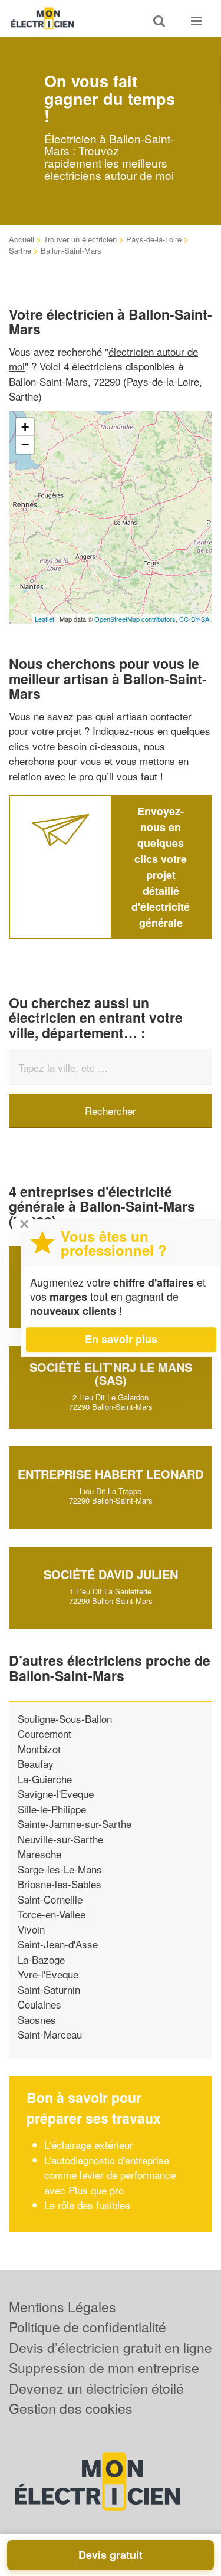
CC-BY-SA (194, 619)
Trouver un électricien (80, 239)
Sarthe (20, 250)
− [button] (25, 444)
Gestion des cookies (71, 2408)
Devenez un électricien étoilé (96, 2388)
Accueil (22, 239)
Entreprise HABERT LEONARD (111, 1474)
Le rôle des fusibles (87, 2205)
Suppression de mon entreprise (104, 2367)
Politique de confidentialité (88, 2327)
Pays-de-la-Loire (154, 239)
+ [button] (25, 427)
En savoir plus (121, 1339)
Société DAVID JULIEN (111, 1574)
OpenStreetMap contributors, (137, 619)
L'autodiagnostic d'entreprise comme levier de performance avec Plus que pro (110, 2175)
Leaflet (44, 619)
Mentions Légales (62, 2307)
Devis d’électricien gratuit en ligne (111, 2347)
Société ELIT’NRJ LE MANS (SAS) (111, 1374)
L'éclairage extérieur (89, 2145)
